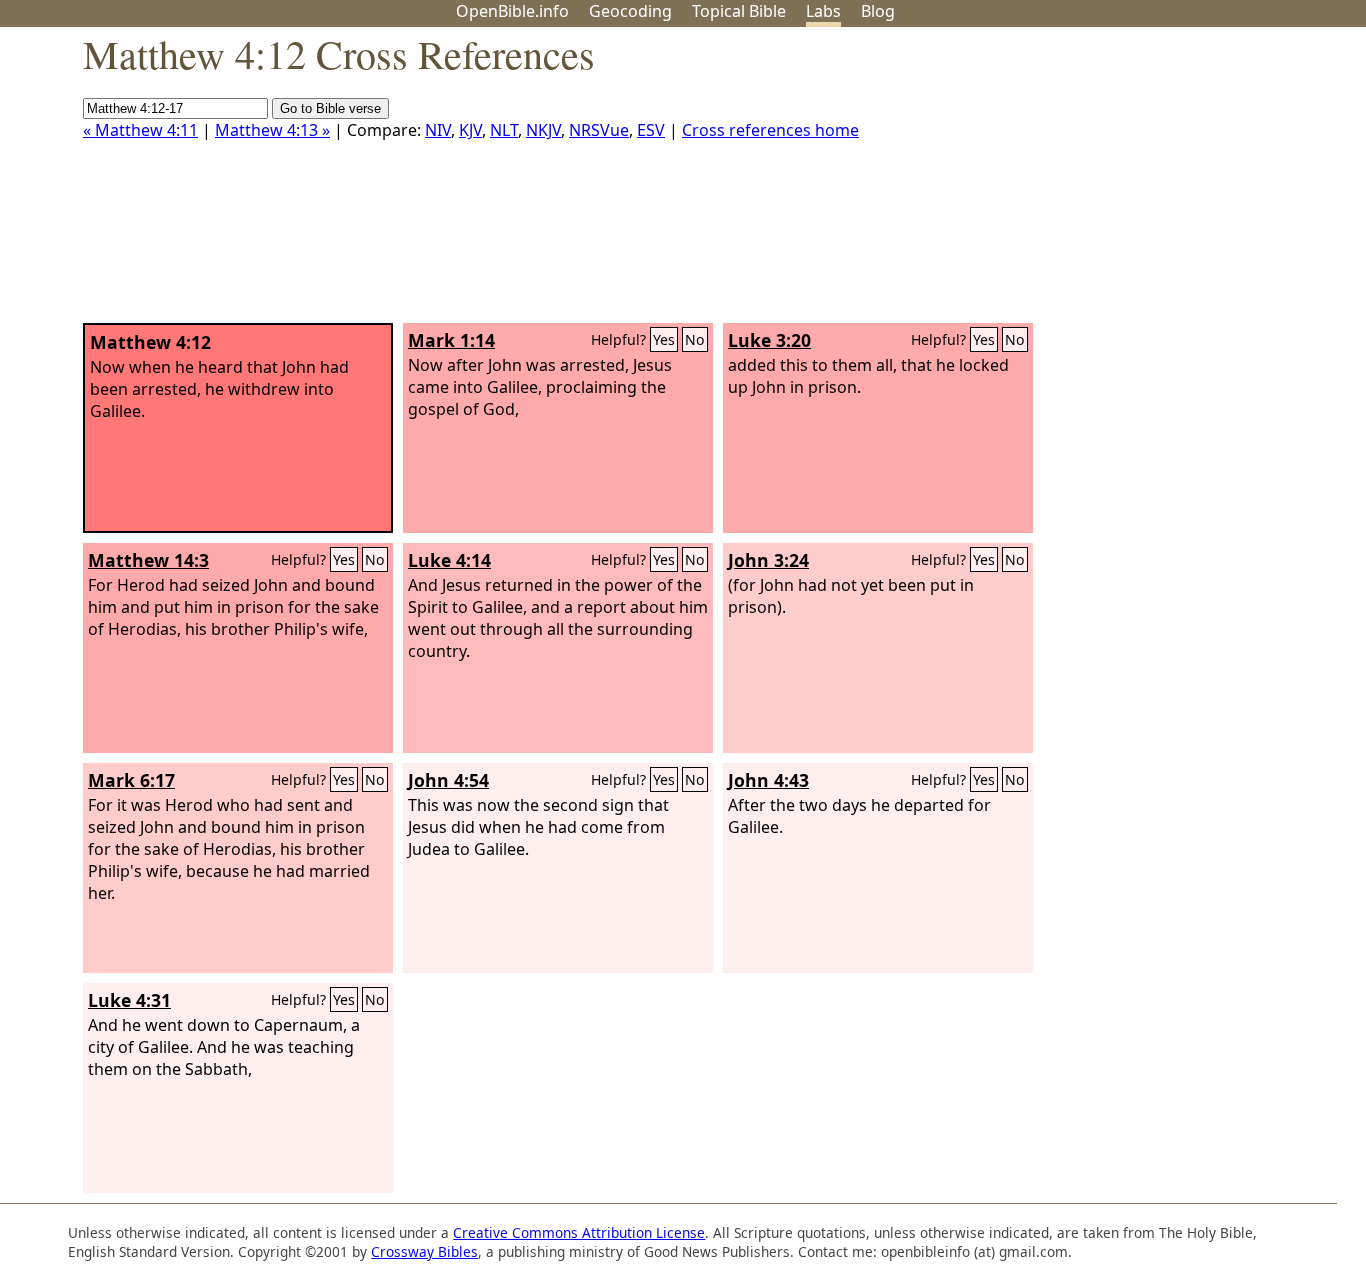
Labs (823, 11)
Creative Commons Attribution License (579, 1232)
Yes (664, 339)
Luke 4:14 (449, 560)
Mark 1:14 (451, 340)
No (695, 339)
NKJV (543, 130)
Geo (630, 11)
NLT (504, 130)
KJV (470, 130)
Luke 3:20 (769, 340)
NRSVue (599, 130)
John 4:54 (448, 780)
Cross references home (770, 130)
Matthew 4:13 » (272, 130)
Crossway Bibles (424, 1251)
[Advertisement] (1164, 183)
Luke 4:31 (129, 1000)
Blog (878, 11)
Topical (739, 11)
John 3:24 (768, 560)
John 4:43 (768, 780)
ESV (651, 130)
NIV (438, 130)
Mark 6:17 (131, 780)
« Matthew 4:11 (140, 130)
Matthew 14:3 (148, 560)
